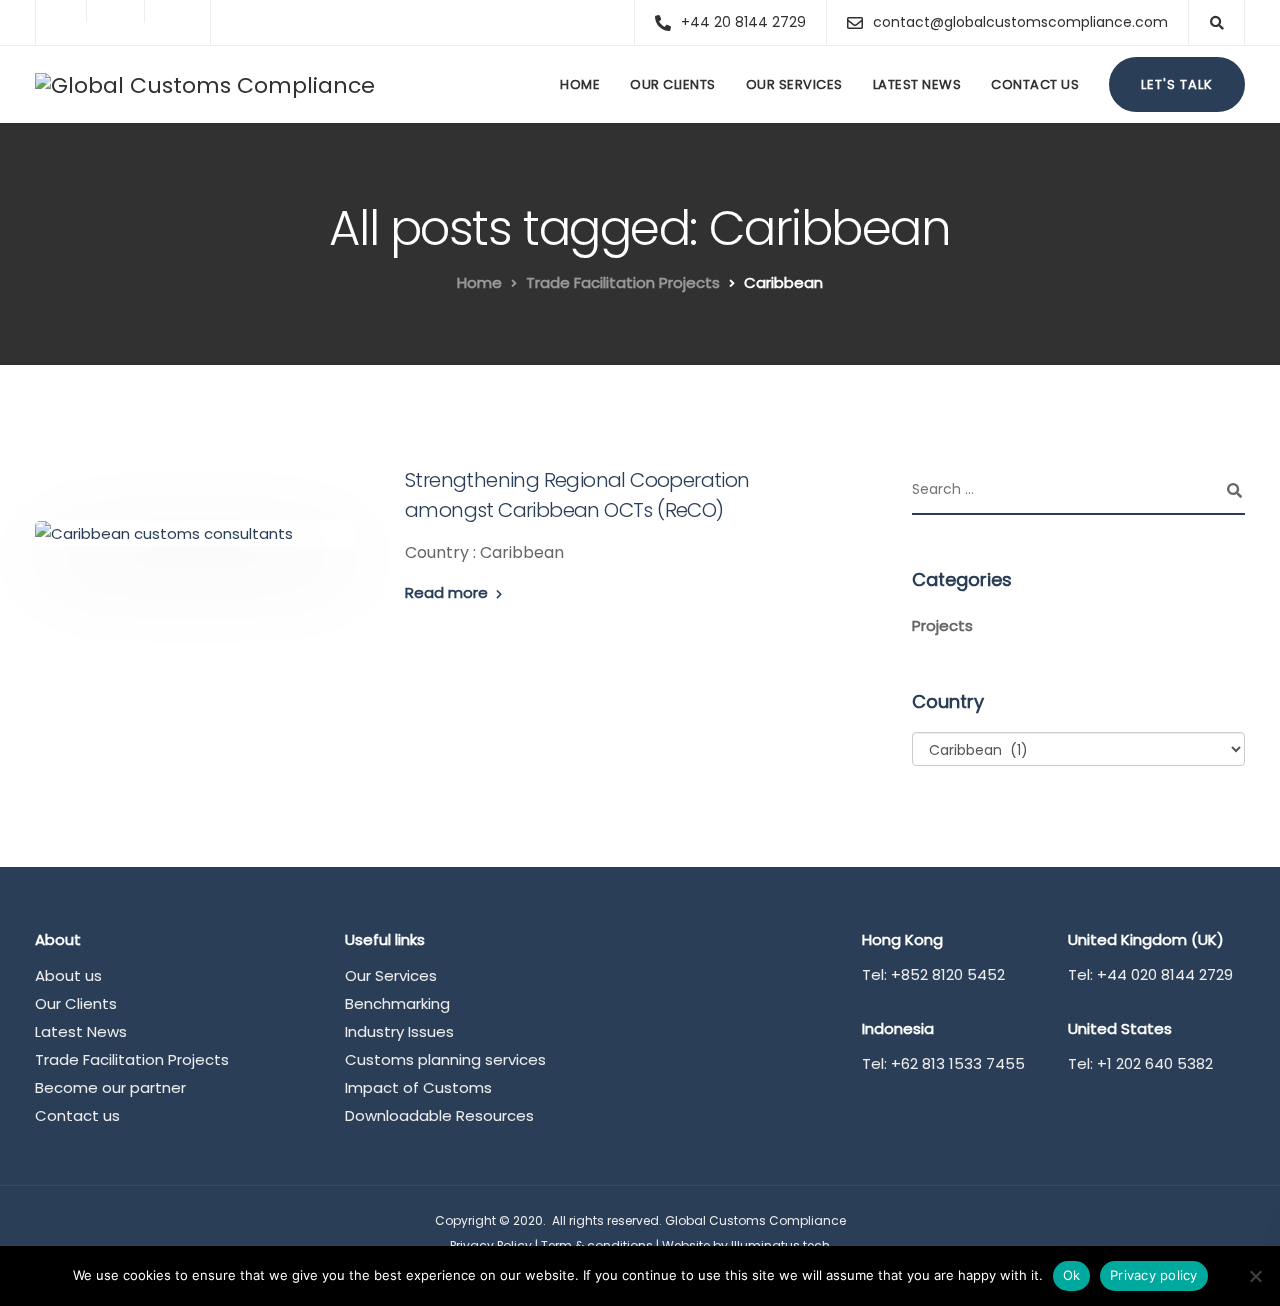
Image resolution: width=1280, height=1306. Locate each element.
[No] (1255, 1276)
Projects (942, 625)
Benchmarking (397, 1003)
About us (68, 975)
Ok (1072, 1275)
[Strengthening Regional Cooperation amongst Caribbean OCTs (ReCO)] (164, 532)
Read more (446, 592)
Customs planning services (445, 1059)
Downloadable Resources (439, 1115)
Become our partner (110, 1087)
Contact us (1035, 84)
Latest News (917, 84)
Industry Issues (399, 1031)
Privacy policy (1154, 1275)
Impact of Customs (418, 1087)
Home (580, 84)
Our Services (794, 84)
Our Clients (673, 84)
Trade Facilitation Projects (132, 1059)
